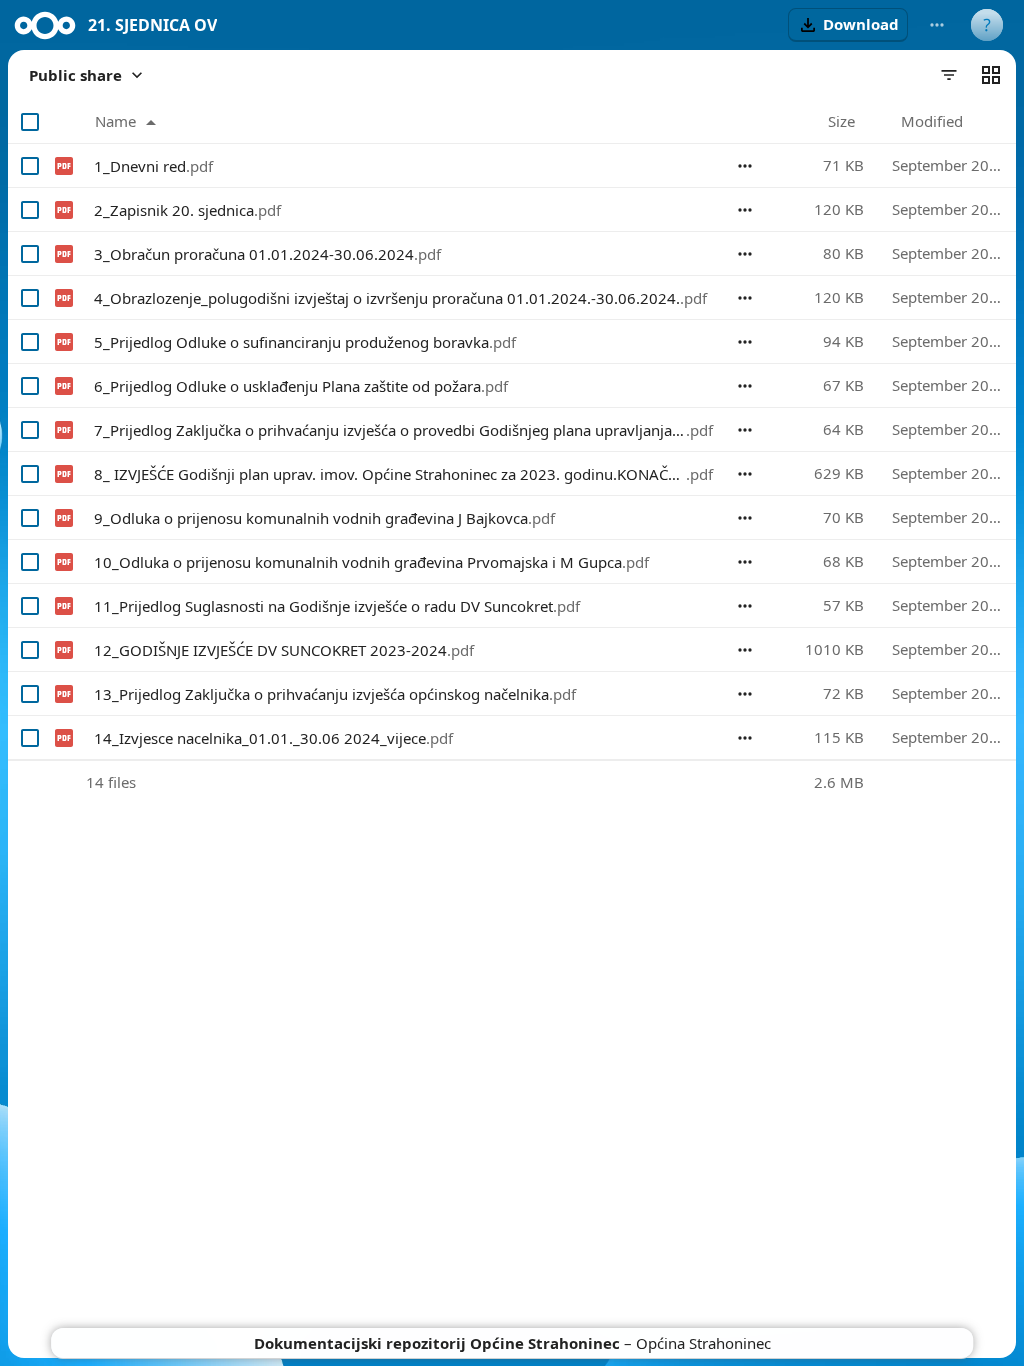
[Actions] (745, 166)
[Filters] (949, 75)
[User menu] (987, 25)
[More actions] (937, 25)
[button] (848, 25)
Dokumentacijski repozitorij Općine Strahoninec (437, 1343)
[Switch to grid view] (991, 75)
